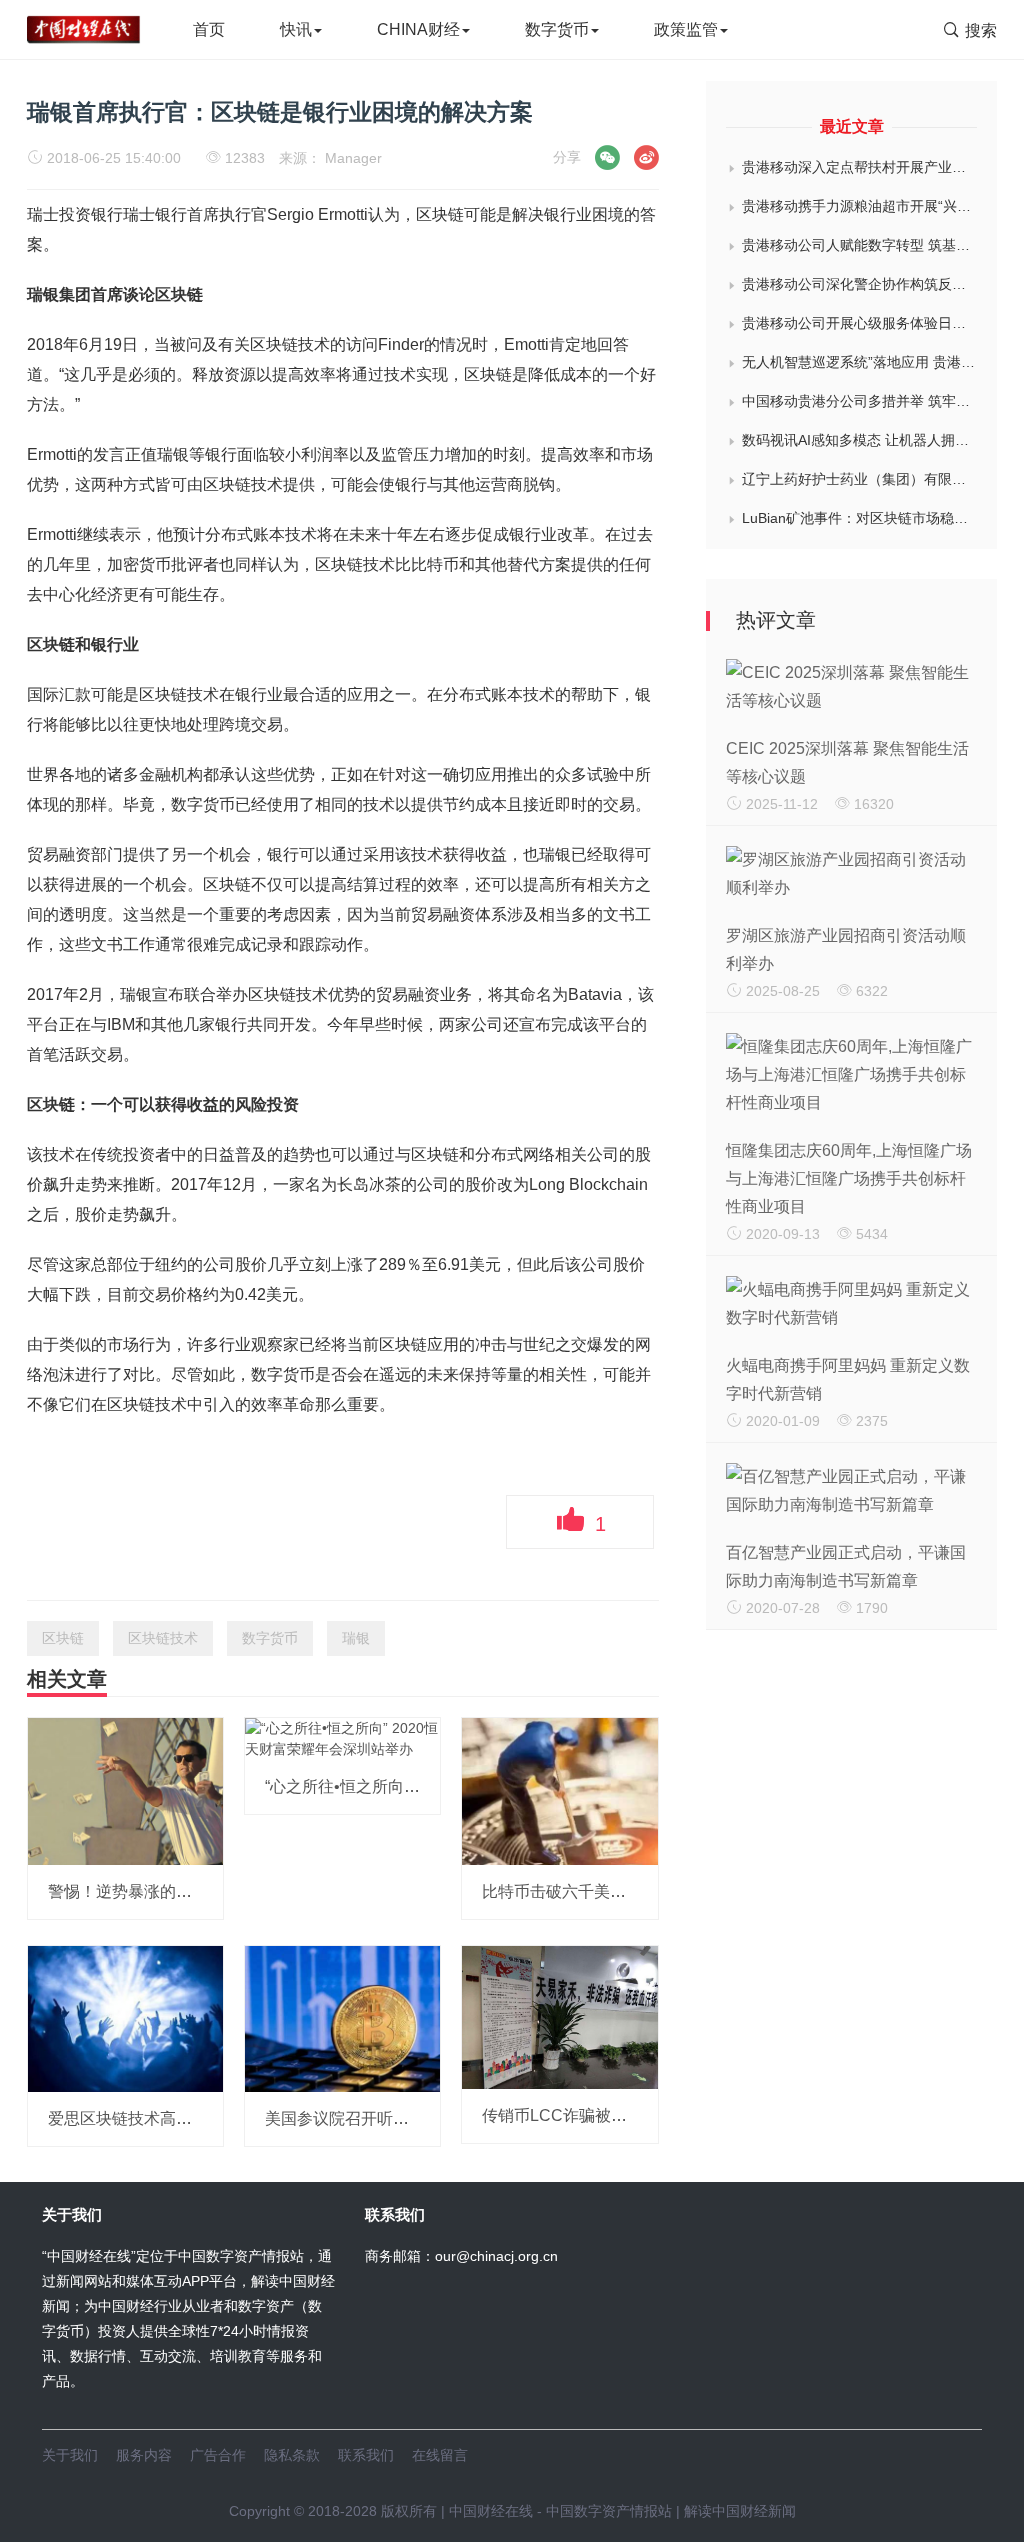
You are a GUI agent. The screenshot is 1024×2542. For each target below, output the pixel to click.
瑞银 (356, 1638)
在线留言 (440, 2455)
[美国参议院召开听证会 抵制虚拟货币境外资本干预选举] (342, 2018)
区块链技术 (163, 1638)
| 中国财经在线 (485, 2511)
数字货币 (557, 29)
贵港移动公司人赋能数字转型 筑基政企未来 (859, 245)
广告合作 (218, 2455)
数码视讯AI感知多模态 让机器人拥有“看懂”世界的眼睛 (859, 440)
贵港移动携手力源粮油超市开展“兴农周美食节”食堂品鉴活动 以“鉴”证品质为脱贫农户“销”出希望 (859, 206)
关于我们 (70, 2455)
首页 (209, 29)
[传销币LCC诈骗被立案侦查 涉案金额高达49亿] (559, 2016)
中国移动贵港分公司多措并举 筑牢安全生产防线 (859, 401)
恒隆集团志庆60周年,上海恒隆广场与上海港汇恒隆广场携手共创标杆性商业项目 (849, 1178)
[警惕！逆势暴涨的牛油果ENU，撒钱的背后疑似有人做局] (125, 1790)
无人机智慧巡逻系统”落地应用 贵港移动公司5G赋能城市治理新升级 (859, 362)
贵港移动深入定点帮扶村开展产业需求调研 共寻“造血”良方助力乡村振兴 (859, 167)
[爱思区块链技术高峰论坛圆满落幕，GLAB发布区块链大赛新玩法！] (125, 2018)
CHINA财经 (418, 29)
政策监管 (686, 29)
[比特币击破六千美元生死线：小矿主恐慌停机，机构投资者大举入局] (559, 1790)
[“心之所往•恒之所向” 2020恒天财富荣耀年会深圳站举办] (342, 1738)
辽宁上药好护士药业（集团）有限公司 (859, 479)
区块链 (63, 1638)
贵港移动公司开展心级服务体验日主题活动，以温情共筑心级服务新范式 (859, 323)
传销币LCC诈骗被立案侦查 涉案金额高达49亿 (645, 2115)
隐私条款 (292, 2455)
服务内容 (144, 2455)
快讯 (296, 29)
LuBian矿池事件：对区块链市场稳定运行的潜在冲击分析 (859, 518)
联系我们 (366, 2455)
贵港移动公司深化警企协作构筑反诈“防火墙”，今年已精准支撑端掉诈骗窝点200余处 (859, 284)
